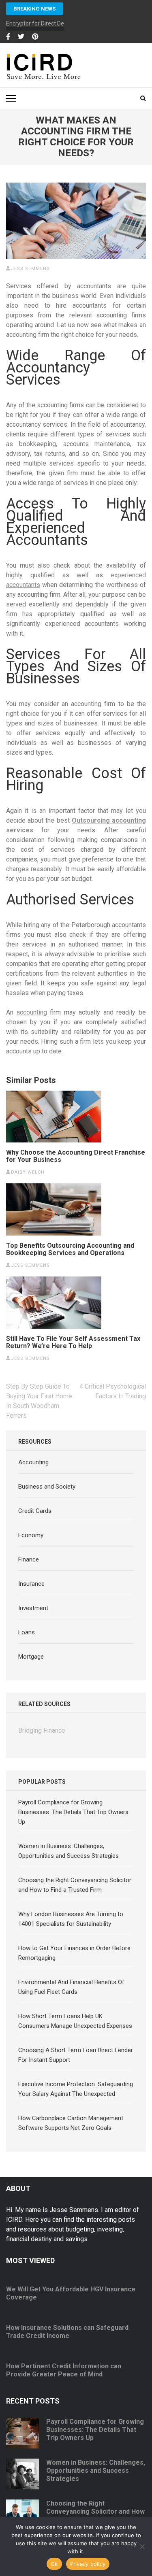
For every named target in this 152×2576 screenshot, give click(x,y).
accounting (32, 1012)
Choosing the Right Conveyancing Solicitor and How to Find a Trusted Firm (95, 2511)
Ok (54, 2564)
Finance (29, 1559)
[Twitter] (21, 37)
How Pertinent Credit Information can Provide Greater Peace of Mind (64, 2370)
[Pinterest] (35, 37)
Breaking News (34, 9)
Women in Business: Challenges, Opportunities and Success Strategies (96, 2471)
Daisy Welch (28, 1172)
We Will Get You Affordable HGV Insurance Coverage (71, 2293)
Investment (33, 1608)
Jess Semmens (30, 269)
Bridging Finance (42, 1730)
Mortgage (31, 1657)
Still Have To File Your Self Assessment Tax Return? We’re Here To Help (73, 1342)
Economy (31, 1535)
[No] (142, 2546)
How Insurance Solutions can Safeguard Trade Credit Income (67, 2332)
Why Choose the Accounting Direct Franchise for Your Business (76, 1156)
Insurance (31, 1584)
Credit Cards (35, 1511)
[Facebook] (8, 37)
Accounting (33, 1462)
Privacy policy (88, 2564)
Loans (27, 1632)
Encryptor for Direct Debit (38, 23)
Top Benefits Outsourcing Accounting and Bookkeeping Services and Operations (70, 1249)
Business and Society (47, 1487)
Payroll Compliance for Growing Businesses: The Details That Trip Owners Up (73, 1812)
